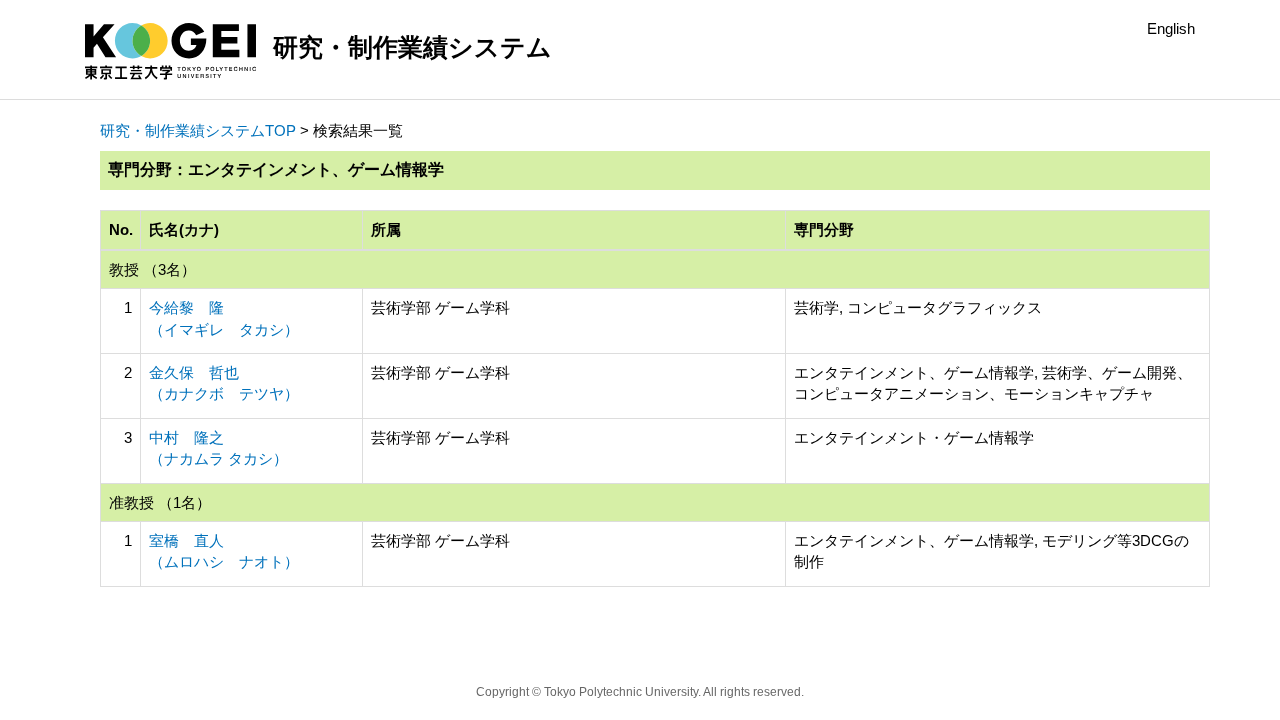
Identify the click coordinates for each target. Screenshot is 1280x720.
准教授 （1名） (160, 502)
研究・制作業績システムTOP (198, 130)
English (1171, 28)
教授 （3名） (152, 269)
